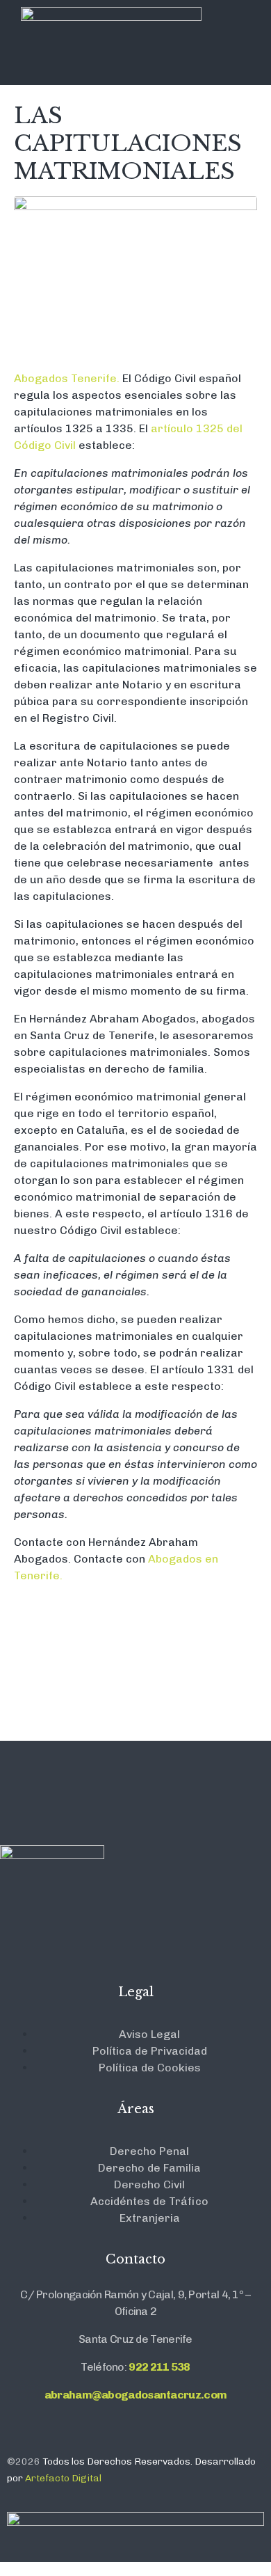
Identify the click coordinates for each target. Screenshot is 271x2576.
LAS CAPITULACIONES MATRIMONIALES (128, 143)
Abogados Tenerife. (67, 378)
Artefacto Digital (63, 2478)
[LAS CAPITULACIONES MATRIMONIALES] (135, 277)
